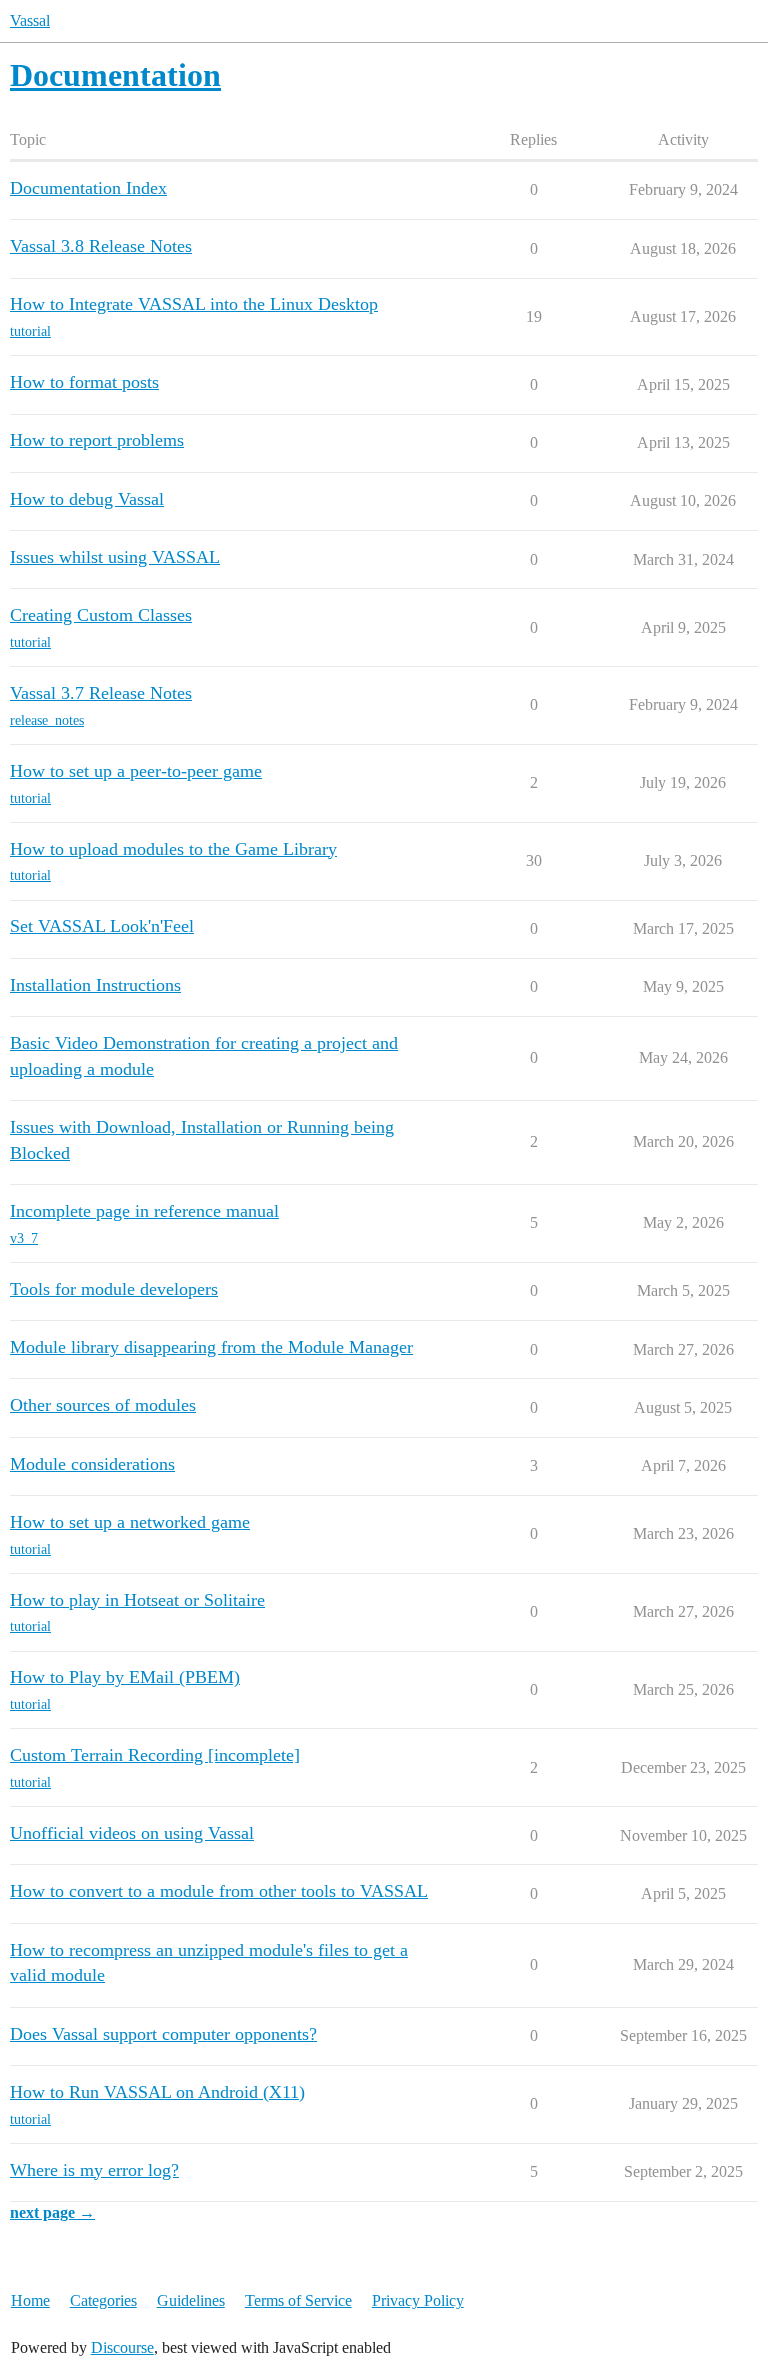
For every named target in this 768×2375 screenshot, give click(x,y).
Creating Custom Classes (101, 615)
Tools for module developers (114, 1289)
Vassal (30, 20)
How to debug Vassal (87, 499)
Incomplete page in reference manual (144, 1211)
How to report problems (97, 440)
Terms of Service (298, 2300)
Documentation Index (88, 188)
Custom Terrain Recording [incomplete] (155, 1755)
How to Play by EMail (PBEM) (125, 1677)
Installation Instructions (95, 985)
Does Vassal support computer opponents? (163, 2034)
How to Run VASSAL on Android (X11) (157, 2092)
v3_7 (24, 1238)
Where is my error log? (94, 2170)
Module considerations (92, 1464)
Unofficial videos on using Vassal (132, 1833)
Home (30, 2300)
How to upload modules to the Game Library (173, 849)
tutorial (30, 331)
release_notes (47, 720)
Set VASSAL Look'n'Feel (102, 926)
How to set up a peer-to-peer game (136, 771)
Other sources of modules (103, 1405)
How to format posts (84, 382)
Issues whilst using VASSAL (115, 557)
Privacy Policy (418, 2300)
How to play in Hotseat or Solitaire (137, 1600)
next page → (52, 2212)
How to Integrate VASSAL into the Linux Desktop (194, 304)
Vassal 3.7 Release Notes (101, 693)
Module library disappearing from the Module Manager (211, 1347)
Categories (103, 2300)
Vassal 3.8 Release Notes (101, 246)
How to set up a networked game (130, 1522)
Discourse (122, 2347)
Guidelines (191, 2300)
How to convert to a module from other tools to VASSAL (219, 1891)
